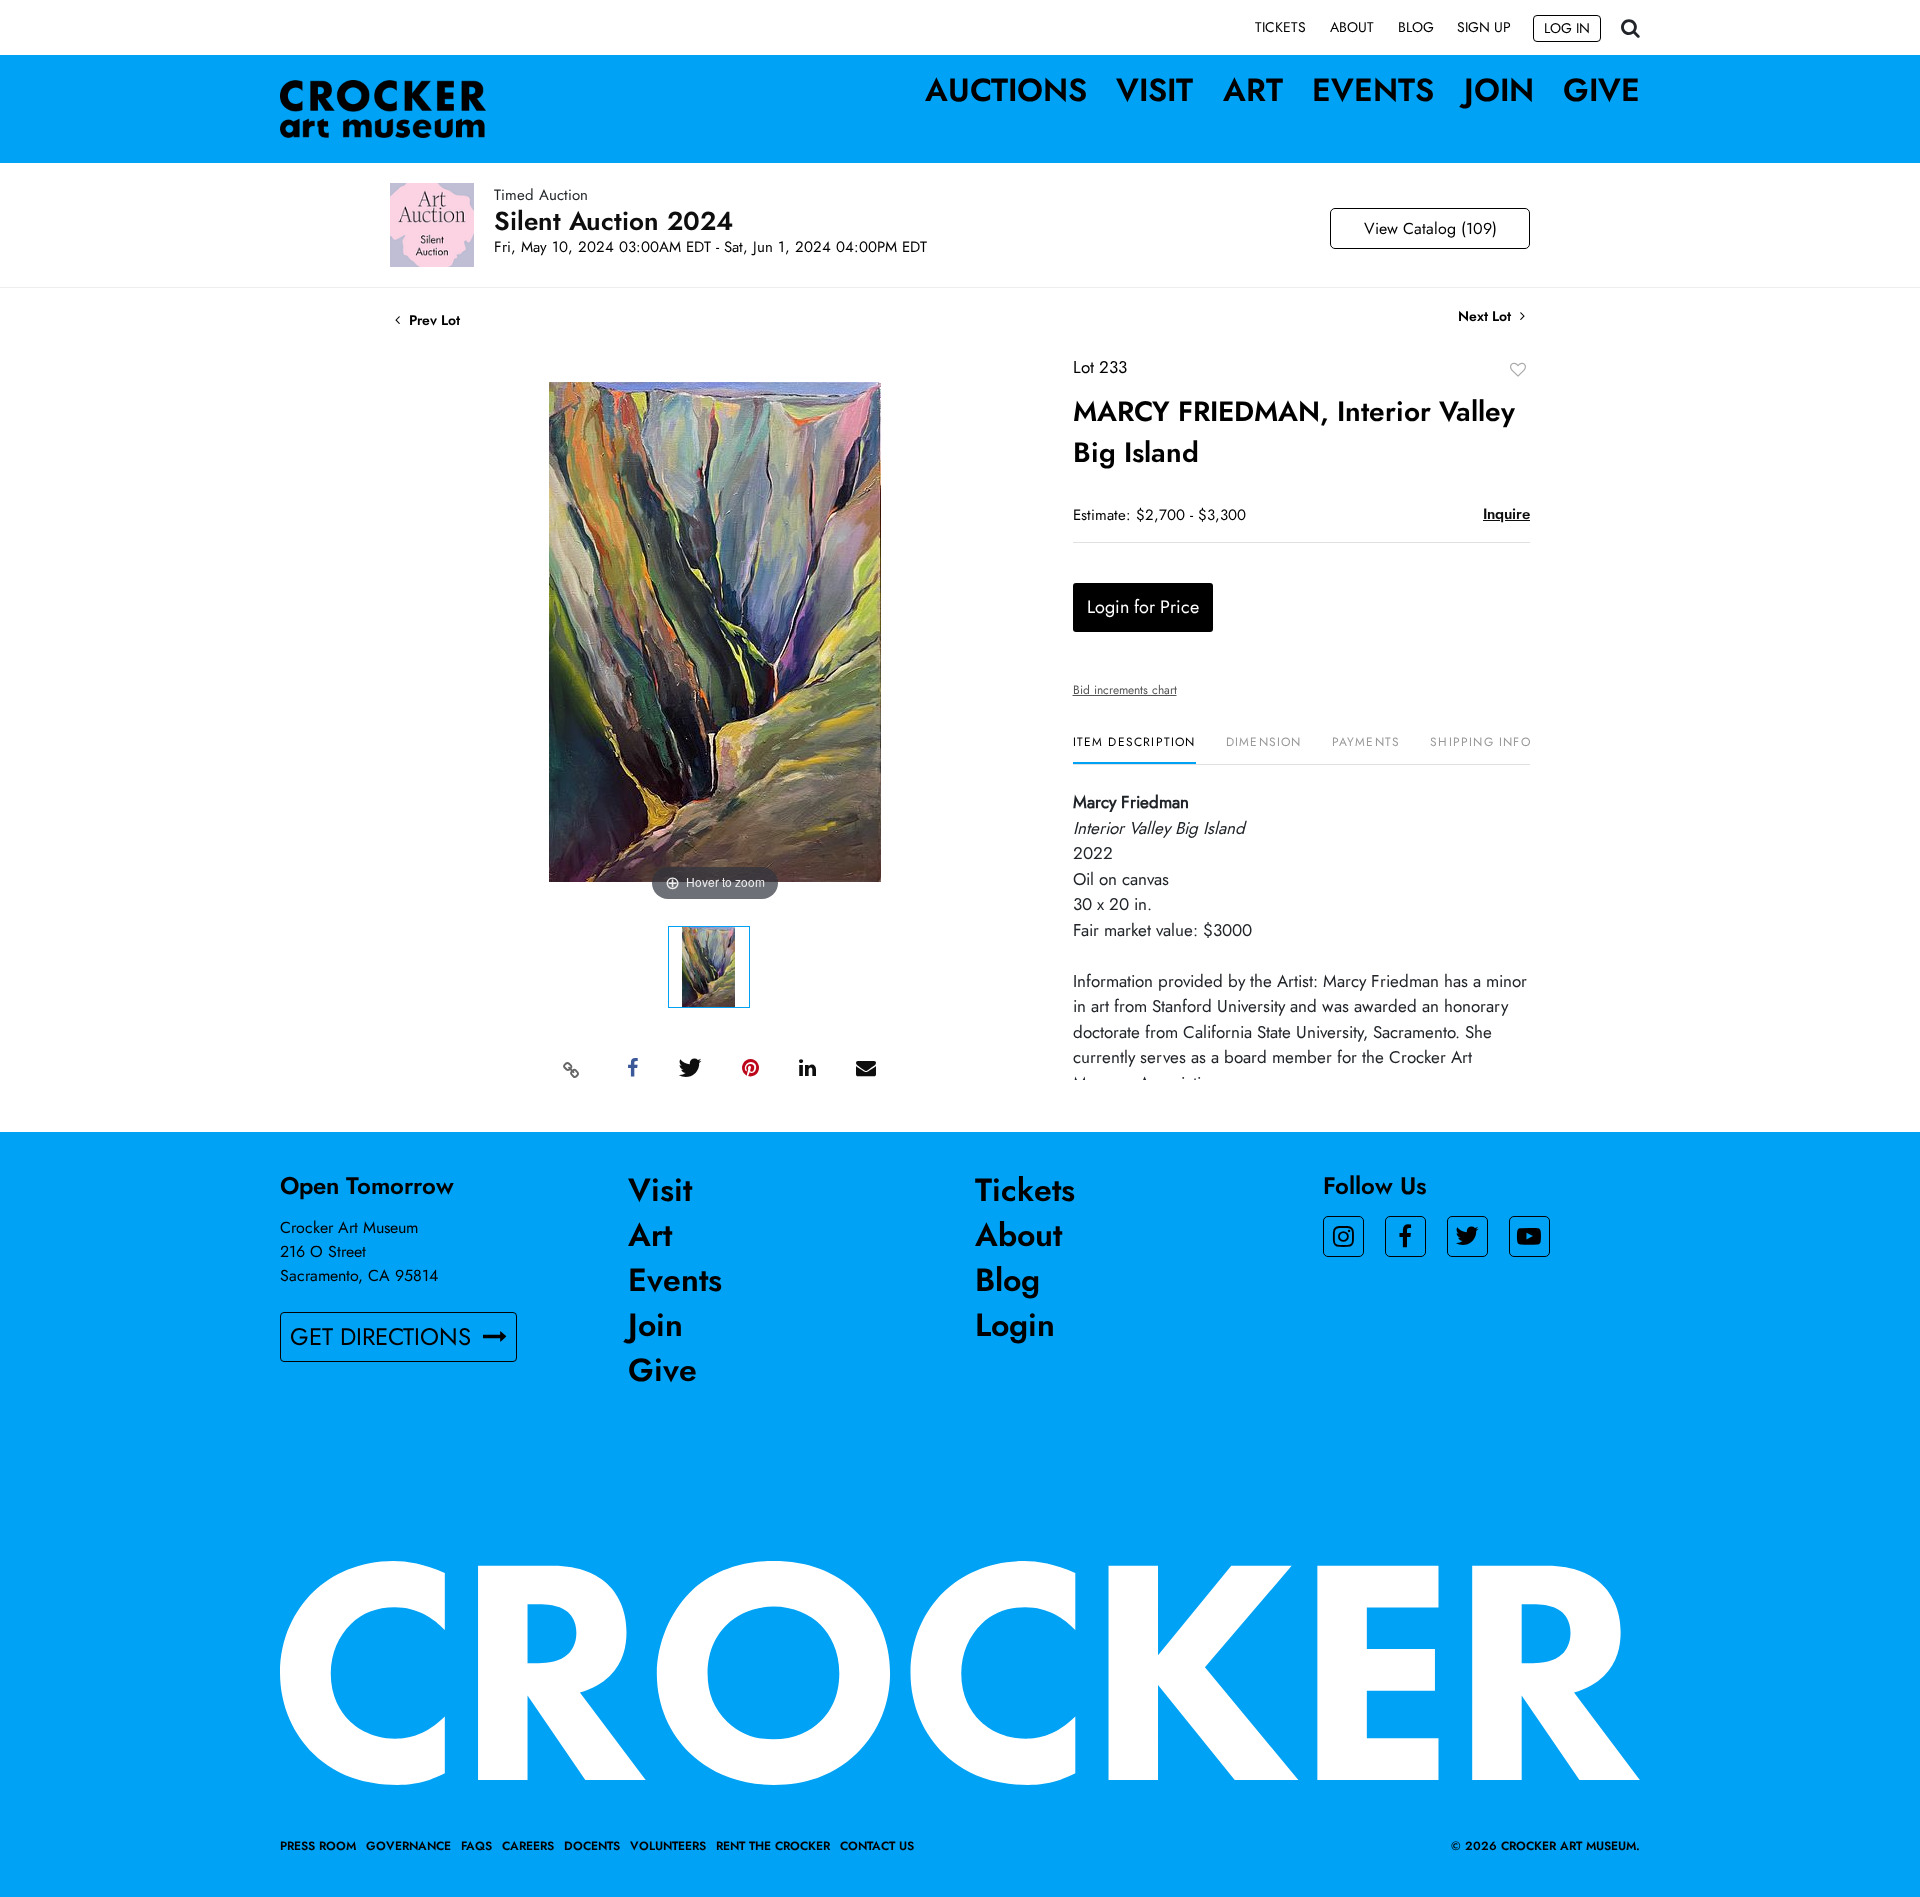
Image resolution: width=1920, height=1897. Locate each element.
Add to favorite (1518, 369)
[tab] (1134, 749)
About (1352, 27)
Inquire (1506, 514)
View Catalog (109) (1430, 228)
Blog (1416, 27)
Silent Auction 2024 (613, 221)
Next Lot (1486, 316)
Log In (1567, 28)
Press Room (318, 1846)
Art (1253, 90)
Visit (1154, 90)
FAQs (476, 1846)
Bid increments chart (1125, 690)
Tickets (1280, 27)
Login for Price (1143, 607)
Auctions (1006, 90)
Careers (528, 1846)
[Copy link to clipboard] (572, 1069)
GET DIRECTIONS (384, 1336)
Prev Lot (432, 320)
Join (1499, 90)
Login (1015, 1325)
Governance (408, 1846)
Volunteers (668, 1846)
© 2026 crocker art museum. (1545, 1846)
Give (1601, 90)
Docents (592, 1846)
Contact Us (877, 1846)
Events (1373, 90)
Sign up (1484, 27)
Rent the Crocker (773, 1846)
